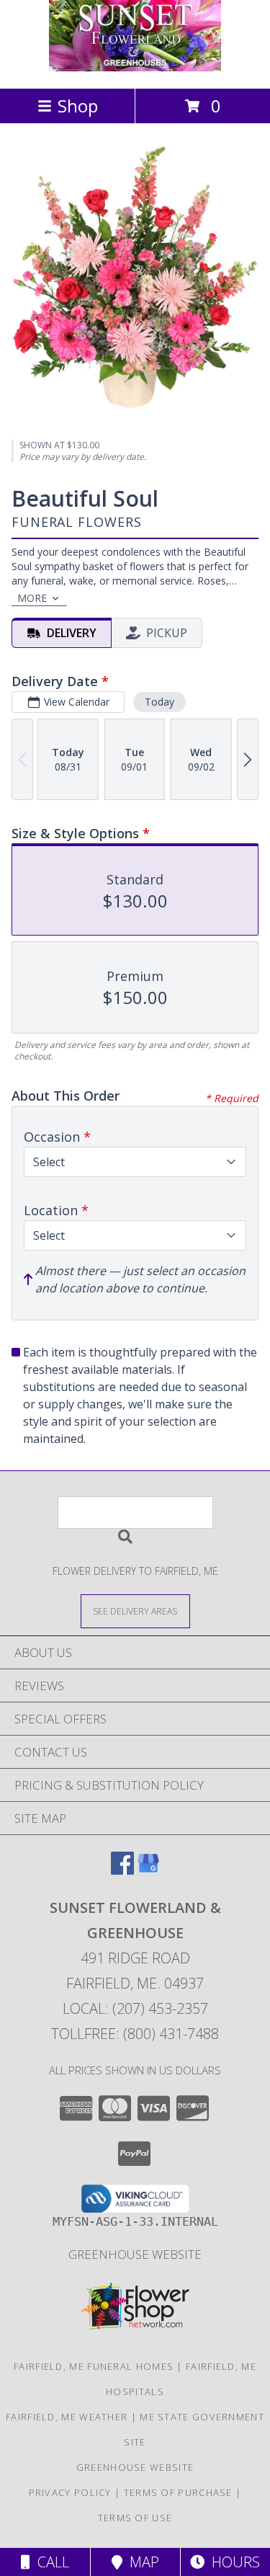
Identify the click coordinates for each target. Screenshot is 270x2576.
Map (141, 2562)
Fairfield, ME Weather (67, 2417)
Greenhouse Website (135, 2254)
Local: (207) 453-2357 (135, 2008)
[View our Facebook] (122, 1870)
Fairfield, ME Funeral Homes (94, 2366)
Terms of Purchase (178, 2492)
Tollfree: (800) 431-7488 (135, 2034)
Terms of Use (135, 2518)
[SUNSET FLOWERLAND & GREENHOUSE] (135, 67)
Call (50, 2562)
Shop (78, 106)
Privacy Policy (70, 2492)
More (32, 598)
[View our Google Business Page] (148, 1870)
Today (159, 702)
